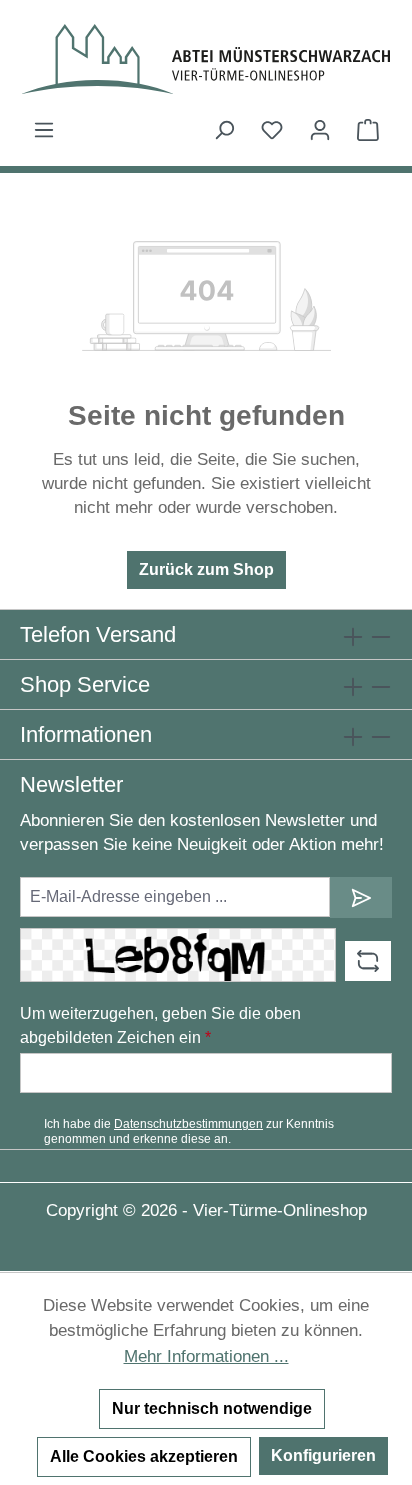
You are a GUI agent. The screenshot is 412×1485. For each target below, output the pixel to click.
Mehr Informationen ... (206, 1356)
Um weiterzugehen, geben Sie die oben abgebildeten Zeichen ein (160, 1025)
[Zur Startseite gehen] (206, 59)
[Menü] (44, 130)
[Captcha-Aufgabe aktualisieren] (368, 961)
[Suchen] (224, 130)
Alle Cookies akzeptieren (144, 1456)
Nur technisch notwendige (212, 1408)
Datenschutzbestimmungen (188, 1124)
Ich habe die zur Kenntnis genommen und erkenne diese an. (189, 1131)
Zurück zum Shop (206, 569)
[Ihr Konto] (320, 130)
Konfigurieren (323, 1455)
